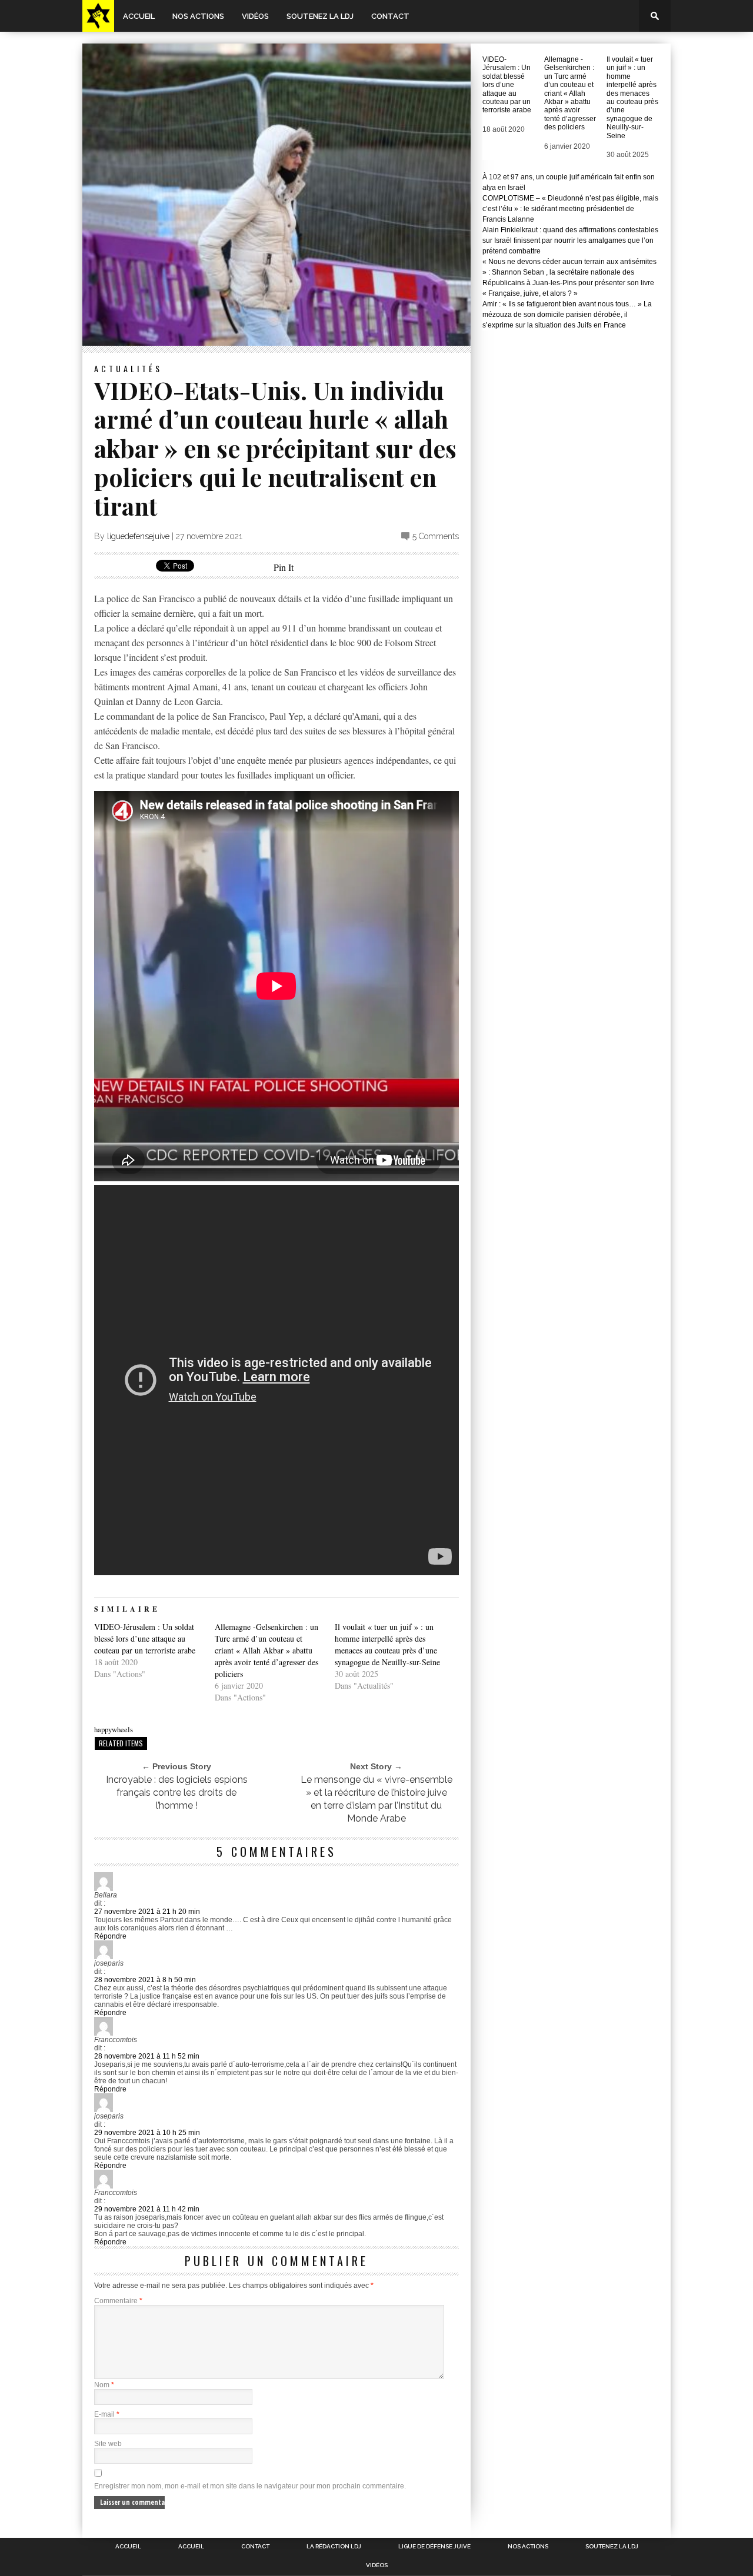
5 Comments (436, 536)
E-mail (107, 2414)
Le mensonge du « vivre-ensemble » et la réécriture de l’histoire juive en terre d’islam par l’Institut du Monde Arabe (376, 1799)
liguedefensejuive (138, 536)
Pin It (284, 567)
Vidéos (255, 16)
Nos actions (198, 16)
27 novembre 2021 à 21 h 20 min (147, 1912)
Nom (104, 2385)
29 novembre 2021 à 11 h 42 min (147, 2209)
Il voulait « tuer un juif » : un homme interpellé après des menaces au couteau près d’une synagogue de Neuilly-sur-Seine (387, 1644)
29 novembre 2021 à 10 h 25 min (147, 2133)
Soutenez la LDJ (320, 16)
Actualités (128, 368)
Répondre (110, 1936)
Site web (108, 2444)
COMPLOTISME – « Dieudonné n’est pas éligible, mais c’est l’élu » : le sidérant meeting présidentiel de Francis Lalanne (570, 209)
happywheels (114, 1729)
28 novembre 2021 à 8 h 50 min (145, 1980)
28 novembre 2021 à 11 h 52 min (147, 2056)
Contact (390, 16)
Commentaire (118, 2301)
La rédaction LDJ (334, 2547)
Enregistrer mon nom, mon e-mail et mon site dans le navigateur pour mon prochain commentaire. (250, 2486)
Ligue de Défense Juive (434, 2547)
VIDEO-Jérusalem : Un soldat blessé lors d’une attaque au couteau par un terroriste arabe (145, 1638)
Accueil (139, 16)
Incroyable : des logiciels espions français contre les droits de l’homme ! (177, 1792)
